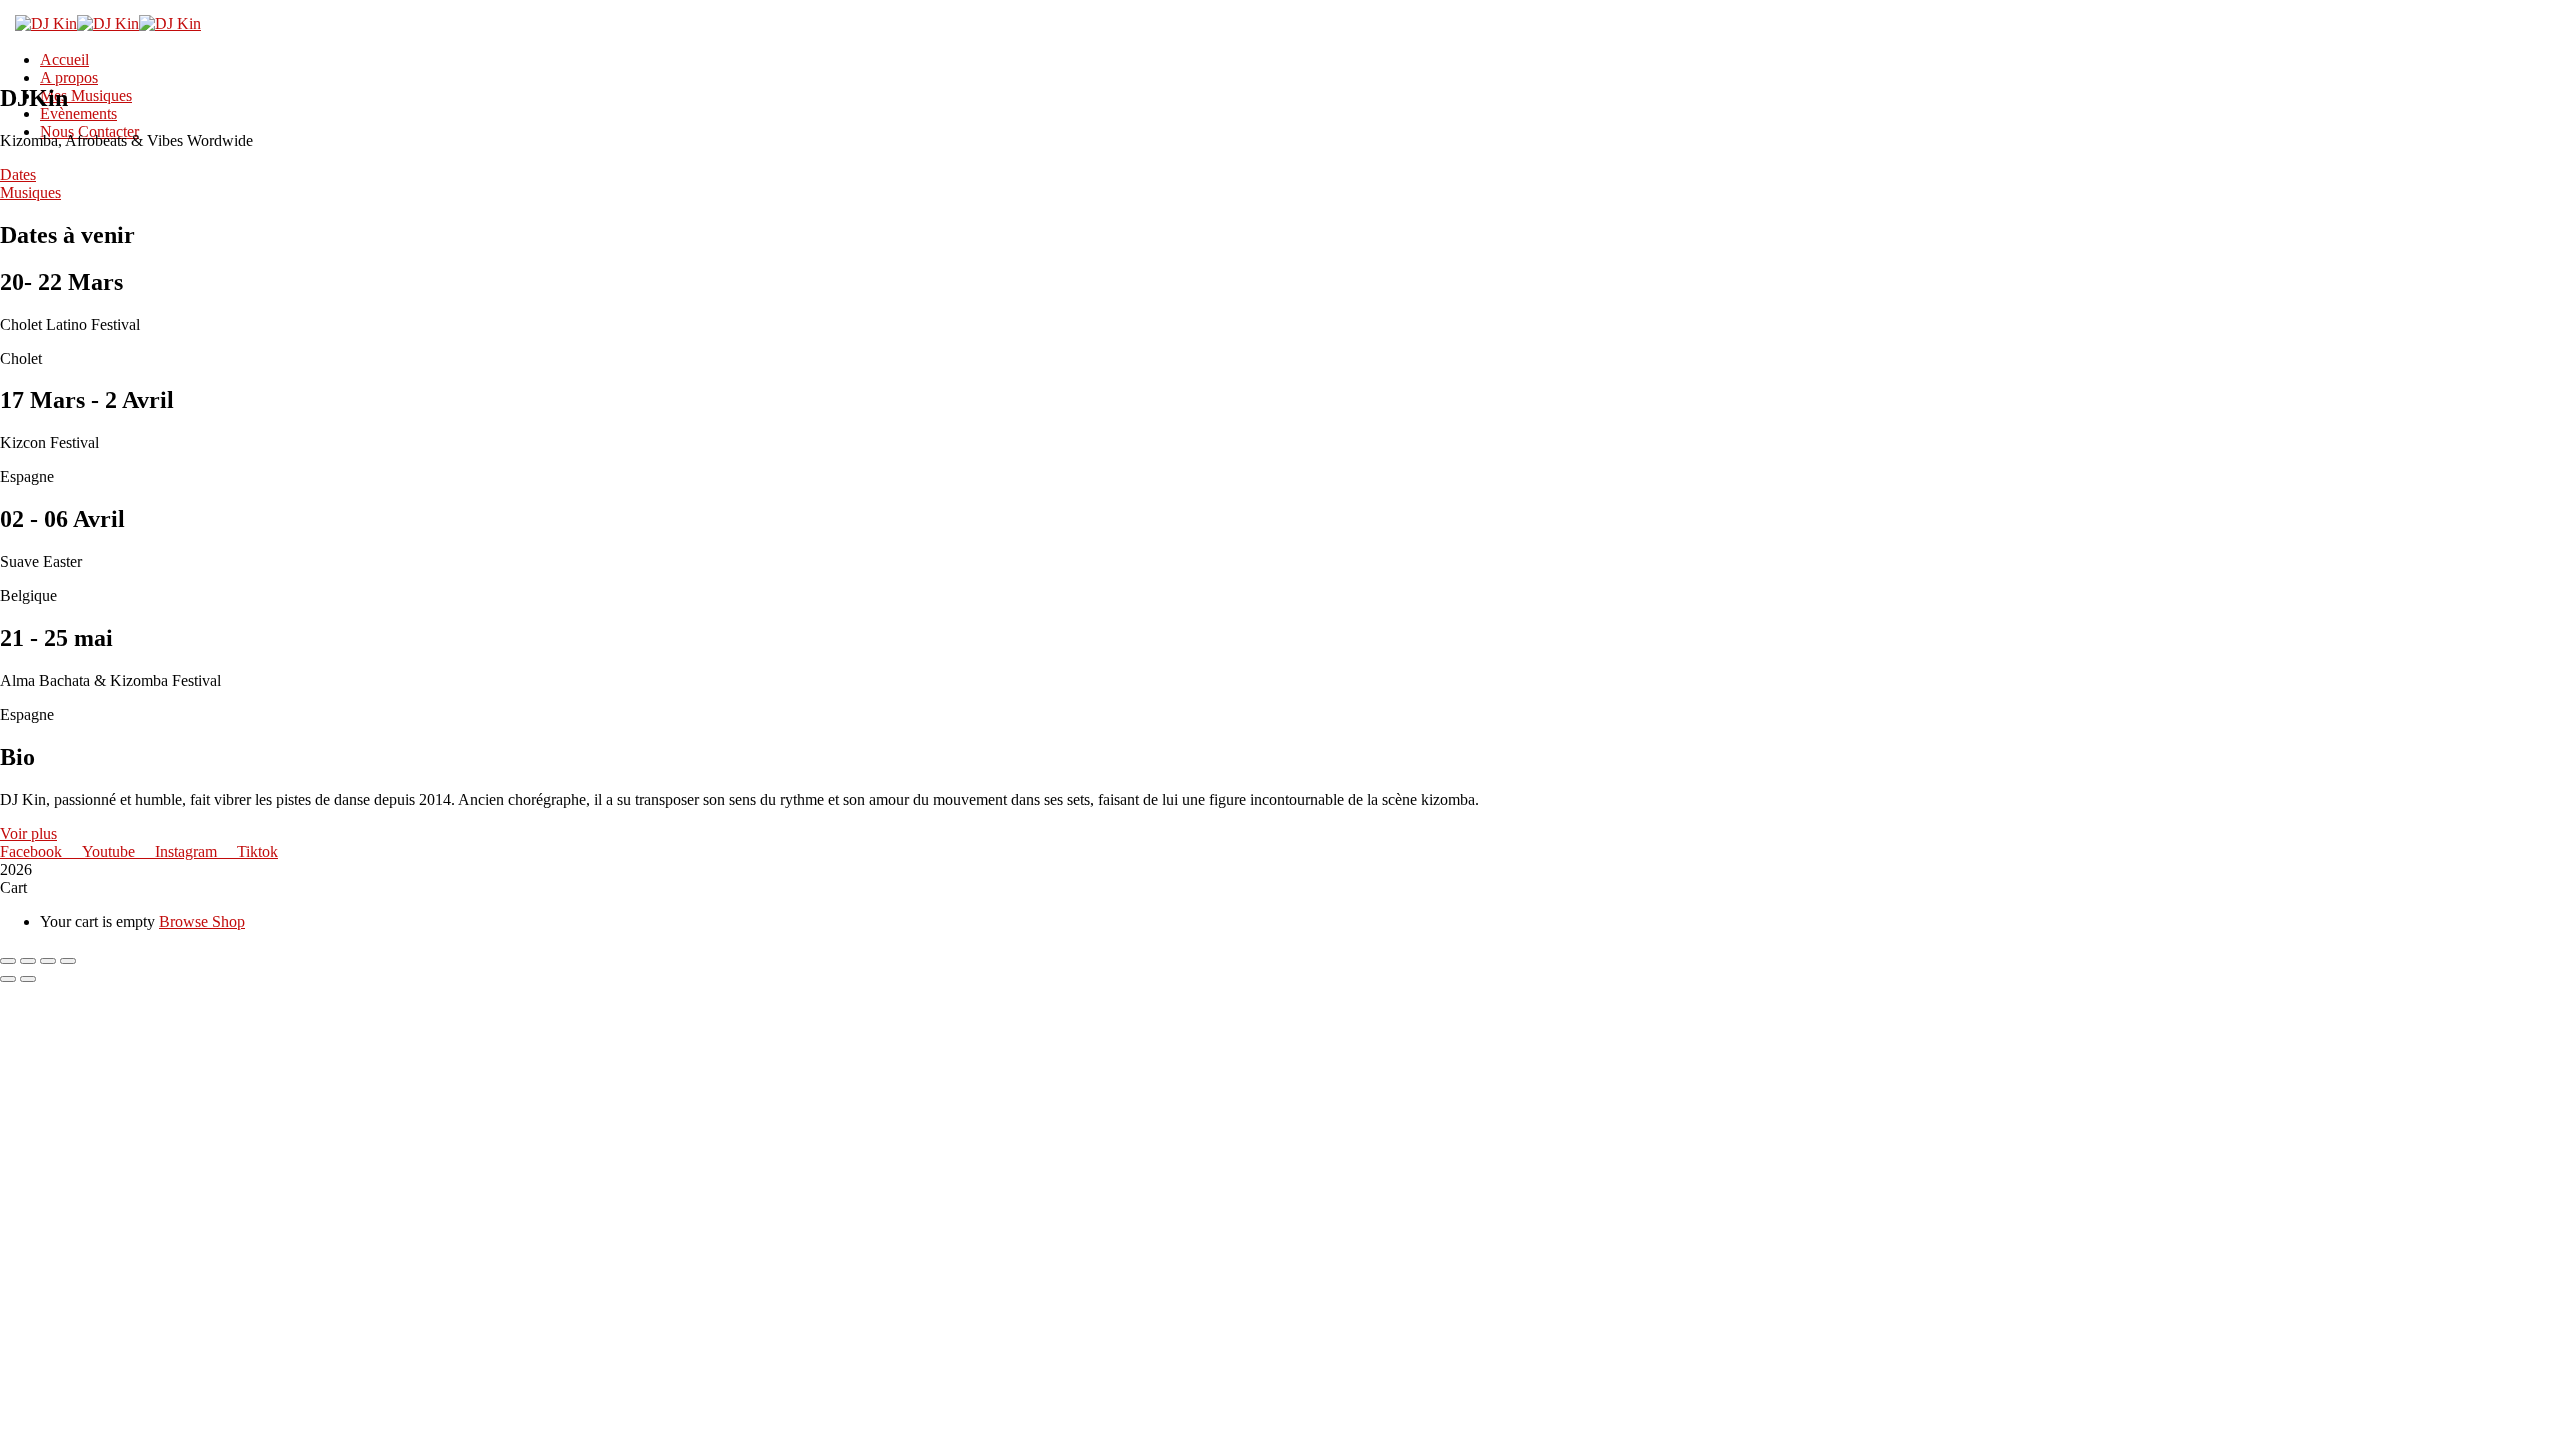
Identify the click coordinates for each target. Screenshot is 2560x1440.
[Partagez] (48, 961)
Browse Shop (202, 921)
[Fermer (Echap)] (68, 961)
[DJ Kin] (46, 23)
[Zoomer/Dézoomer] (8, 961)
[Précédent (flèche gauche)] (8, 979)
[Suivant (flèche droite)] (28, 979)
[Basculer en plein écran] (28, 961)
